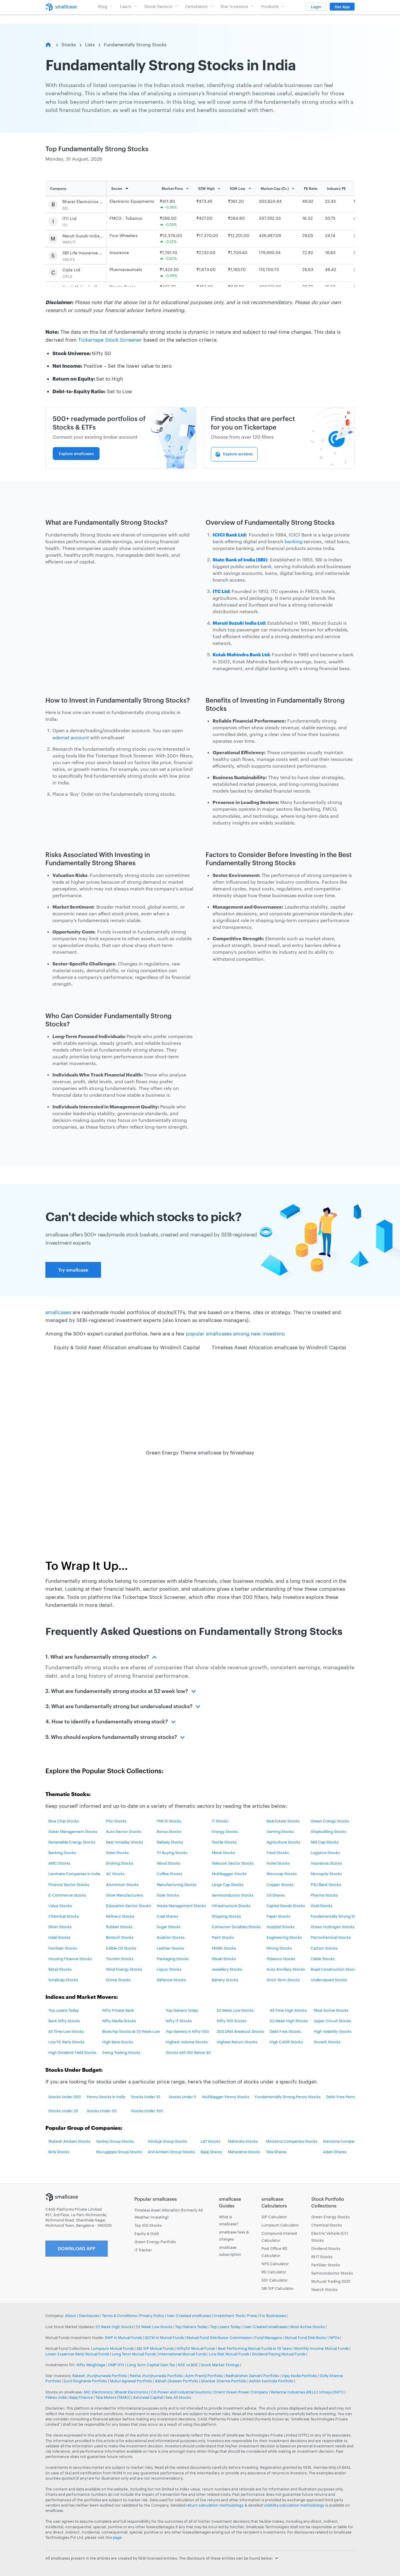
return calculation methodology (215, 2505)
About (71, 2316)
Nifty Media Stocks (119, 2021)
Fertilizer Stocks (326, 2265)
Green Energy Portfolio (155, 2242)
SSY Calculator (275, 2280)
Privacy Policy (152, 2316)
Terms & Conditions (119, 2316)
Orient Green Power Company (241, 2392)
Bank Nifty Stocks (64, 2021)
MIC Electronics (98, 2392)
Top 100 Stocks (148, 2225)
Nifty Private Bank (118, 2010)
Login (316, 7)
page (118, 2537)
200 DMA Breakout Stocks (240, 2031)
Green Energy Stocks (330, 2217)
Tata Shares (276, 2152)
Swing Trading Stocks (121, 2052)
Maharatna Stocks (244, 2152)
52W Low (238, 188)
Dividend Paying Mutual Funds (279, 2354)
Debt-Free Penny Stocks (348, 2097)
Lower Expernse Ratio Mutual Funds (77, 2354)
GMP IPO (116, 2365)
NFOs (334, 2338)
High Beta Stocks (118, 2042)
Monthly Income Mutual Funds (322, 2348)
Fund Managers (268, 2338)
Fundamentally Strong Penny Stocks (288, 2097)
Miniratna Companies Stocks (292, 2141)
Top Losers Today (64, 2010)
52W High (206, 188)
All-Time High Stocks (288, 2010)
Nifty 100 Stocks (231, 2021)
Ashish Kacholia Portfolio (271, 2381)
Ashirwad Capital (148, 2397)
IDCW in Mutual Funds (164, 2338)
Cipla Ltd (71, 270)
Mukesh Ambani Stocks (69, 2141)
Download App (77, 2248)
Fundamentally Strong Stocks (135, 45)
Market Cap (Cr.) (275, 188)
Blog (103, 6)
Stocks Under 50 (102, 2111)
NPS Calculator (275, 2264)
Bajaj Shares (211, 2152)
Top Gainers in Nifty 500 (187, 2031)
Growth (320, 2042)
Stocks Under (181, 2097)
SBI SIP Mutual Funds (155, 2348)
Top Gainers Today (182, 2010)
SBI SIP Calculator (278, 2288)
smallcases (58, 1312)
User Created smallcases (189, 2316)
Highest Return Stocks (237, 2042)
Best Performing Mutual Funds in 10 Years (255, 2348)
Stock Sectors (158, 6)
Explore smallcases (76, 454)
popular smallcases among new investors (235, 1333)
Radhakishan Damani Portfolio (252, 2376)
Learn (126, 6)
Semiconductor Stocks (332, 2273)
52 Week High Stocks (114, 2327)
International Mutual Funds (182, 2354)
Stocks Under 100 (147, 2111)
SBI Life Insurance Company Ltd (83, 253)
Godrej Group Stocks (115, 2141)
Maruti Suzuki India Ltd (83, 236)
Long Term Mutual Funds (134, 2354)
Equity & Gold (147, 2233)
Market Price (172, 188)
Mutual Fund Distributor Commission (219, 2338)
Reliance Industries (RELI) (294, 2392)
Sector (117, 188)
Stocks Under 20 (63, 2111)
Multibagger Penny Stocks (226, 2097)
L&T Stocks (210, 2141)
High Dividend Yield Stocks (72, 2052)
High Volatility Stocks (333, 2031)
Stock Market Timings (220, 2365)
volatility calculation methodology (294, 2505)
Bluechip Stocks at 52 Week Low (131, 2031)
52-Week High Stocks (289, 2021)
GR (287, 2042)
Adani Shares (335, 2152)
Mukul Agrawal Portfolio (131, 2381)
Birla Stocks (59, 2152)
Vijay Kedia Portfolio (299, 2376)
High (274, 2042)
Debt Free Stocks (285, 2031)
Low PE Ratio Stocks (66, 2042)
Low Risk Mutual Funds (229, 2354)
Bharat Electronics (132, 2392)
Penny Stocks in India (106, 2097)
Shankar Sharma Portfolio (224, 2381)
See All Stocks (178, 2397)
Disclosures (89, 2316)
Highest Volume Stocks (187, 2042)
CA (281, 2042)
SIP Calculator (274, 2217)
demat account (72, 737)
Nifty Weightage (91, 2365)
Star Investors (234, 6)
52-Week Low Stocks (235, 2010)
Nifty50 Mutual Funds (196, 2348)
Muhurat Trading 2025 (331, 2281)
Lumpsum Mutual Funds (112, 2348)
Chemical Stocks (327, 2225)
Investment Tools (229, 2316)
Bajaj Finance (81, 2397)
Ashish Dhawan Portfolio (177, 2381)
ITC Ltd (69, 218)
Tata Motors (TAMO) (113, 2397)
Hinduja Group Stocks (167, 2141)
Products (270, 6)
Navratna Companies (342, 2141)
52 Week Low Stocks (154, 2327)
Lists (90, 45)
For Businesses (273, 2316)
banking (294, 541)
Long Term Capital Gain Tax (151, 2365)
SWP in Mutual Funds (123, 2338)
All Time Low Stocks (66, 2031)
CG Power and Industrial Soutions (181, 2392)
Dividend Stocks (326, 2248)
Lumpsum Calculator (280, 2225)
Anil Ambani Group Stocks (171, 2152)
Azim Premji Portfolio (204, 2376)
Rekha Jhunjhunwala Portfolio (156, 2376)
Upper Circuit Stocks (332, 2021)
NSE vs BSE (188, 2365)
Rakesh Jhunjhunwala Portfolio (100, 2376)
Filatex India (57, 2397)
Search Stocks (324, 2289)
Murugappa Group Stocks (119, 2152)
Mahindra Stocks (243, 2141)
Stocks (69, 45)
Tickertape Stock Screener (110, 340)
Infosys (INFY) (331, 2392)
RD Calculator (274, 2272)
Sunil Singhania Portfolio (85, 2381)
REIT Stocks (322, 2257)
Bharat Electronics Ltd (83, 201)
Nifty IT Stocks (179, 2021)
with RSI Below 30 (194, 2052)
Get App (342, 7)
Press (252, 2316)
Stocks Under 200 (65, 2097)
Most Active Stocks (331, 2010)
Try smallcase (73, 1270)
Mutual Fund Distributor (306, 2338)
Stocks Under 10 (146, 2097)
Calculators (196, 6)
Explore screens (238, 454)
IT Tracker (143, 2250)
